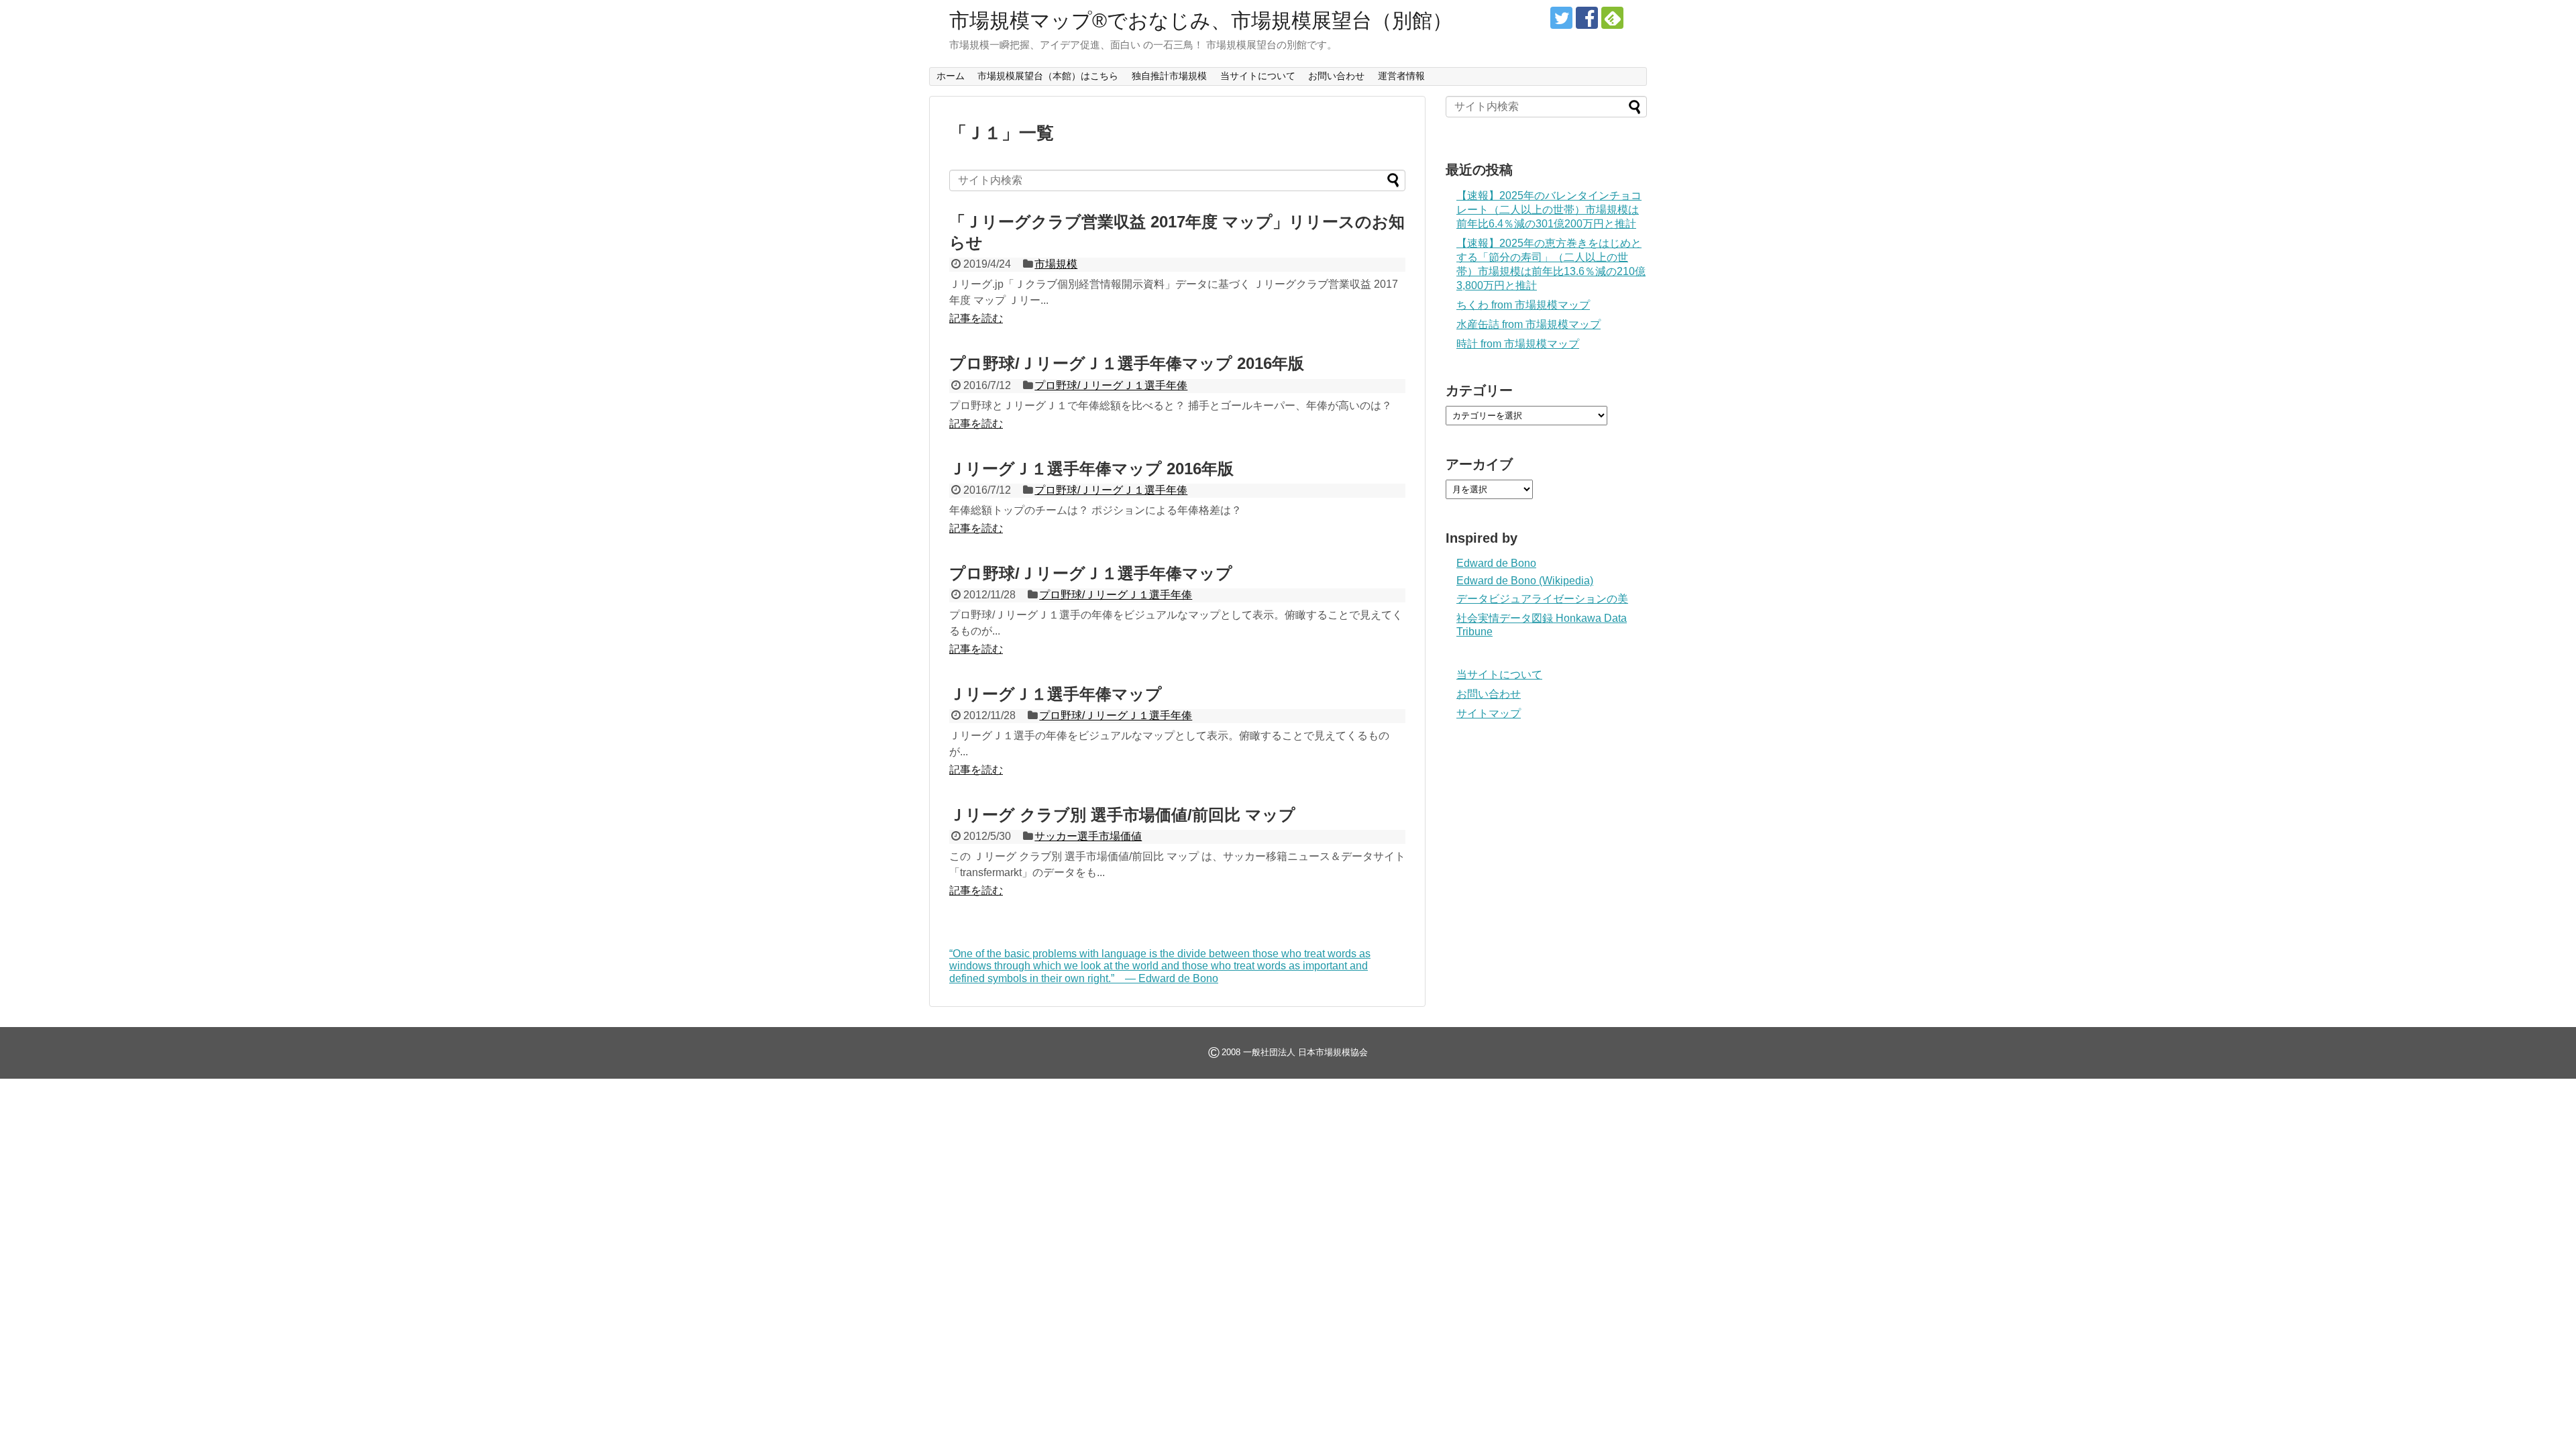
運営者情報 (1401, 76)
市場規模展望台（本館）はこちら (1048, 76)
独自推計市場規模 (1169, 76)
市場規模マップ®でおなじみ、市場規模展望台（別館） (1201, 20)
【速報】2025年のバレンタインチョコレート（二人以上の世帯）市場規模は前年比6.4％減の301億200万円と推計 (1549, 210)
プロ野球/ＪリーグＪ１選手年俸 (1111, 385)
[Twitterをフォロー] (1561, 18)
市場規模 (1056, 264)
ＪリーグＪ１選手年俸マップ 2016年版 (1091, 469)
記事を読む (976, 318)
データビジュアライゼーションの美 (1542, 599)
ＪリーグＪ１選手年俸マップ (1056, 694)
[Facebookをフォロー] (1587, 18)
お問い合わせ (1336, 76)
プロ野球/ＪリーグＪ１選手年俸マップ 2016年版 (1127, 363)
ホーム (951, 76)
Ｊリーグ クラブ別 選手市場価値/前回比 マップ (1122, 815)
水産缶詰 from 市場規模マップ (1528, 324)
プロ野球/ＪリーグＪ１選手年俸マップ (1091, 573)
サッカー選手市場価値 (1088, 836)
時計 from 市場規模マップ (1518, 344)
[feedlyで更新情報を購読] (1612, 18)
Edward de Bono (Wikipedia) (1525, 581)
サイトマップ (1489, 713)
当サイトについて (1258, 76)
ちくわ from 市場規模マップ (1523, 305)
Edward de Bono (1496, 563)
